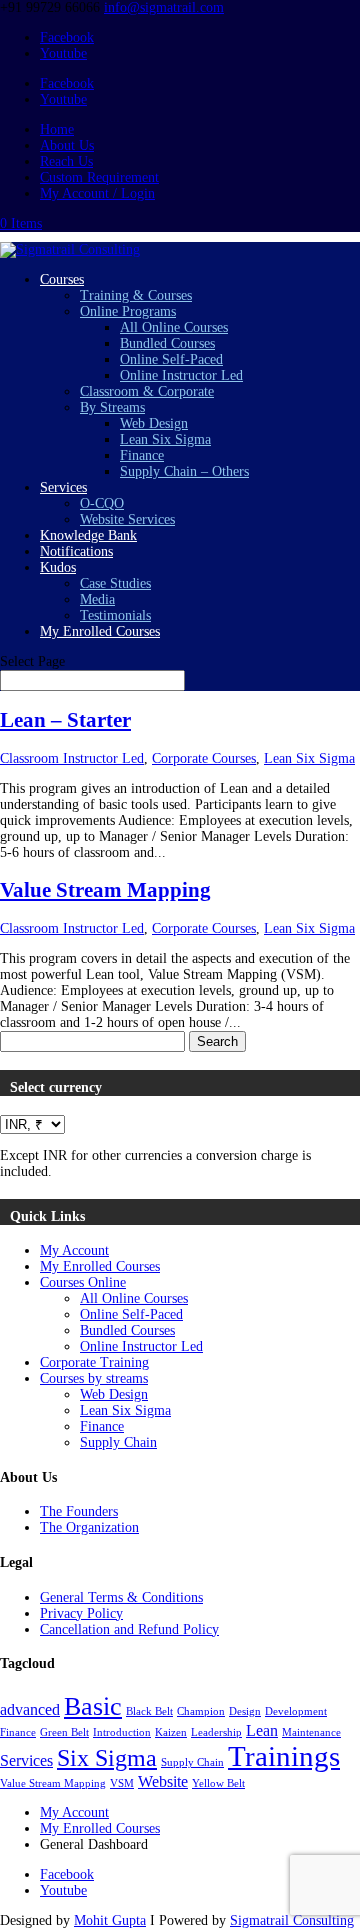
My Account (74, 1250)
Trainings (284, 1756)
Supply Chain (118, 1442)
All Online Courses (174, 327)
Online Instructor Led (181, 375)
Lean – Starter (65, 720)
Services (63, 487)
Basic (93, 1706)
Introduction (122, 1732)
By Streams (112, 407)
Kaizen (171, 1732)
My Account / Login (97, 193)
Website (163, 1781)
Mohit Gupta (110, 1920)
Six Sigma (107, 1757)
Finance (142, 455)
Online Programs (128, 311)
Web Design (154, 423)
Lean (262, 1730)
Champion (201, 1711)
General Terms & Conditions (121, 1597)
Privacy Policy (81, 1613)
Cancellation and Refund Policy (129, 1629)
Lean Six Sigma (165, 439)
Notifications (76, 551)
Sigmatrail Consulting (292, 1920)
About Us (67, 145)
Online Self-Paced (171, 359)
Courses (62, 279)
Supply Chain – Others (184, 471)
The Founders (79, 1511)
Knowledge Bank (88, 535)
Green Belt (64, 1732)
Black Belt (149, 1711)
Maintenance (311, 1732)
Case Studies (115, 583)
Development (296, 1711)
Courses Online (83, 1282)
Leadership (216, 1732)
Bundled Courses (167, 343)
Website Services (127, 519)
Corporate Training (94, 1362)
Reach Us (66, 161)
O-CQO (102, 503)
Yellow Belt (218, 1783)
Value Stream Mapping (105, 890)
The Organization (89, 1527)
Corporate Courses (204, 758)
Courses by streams (94, 1378)
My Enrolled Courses (100, 631)
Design (245, 1711)
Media (97, 599)
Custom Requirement (99, 177)
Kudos (58, 567)
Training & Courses (136, 295)
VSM (122, 1783)
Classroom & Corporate (147, 391)
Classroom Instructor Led (72, 758)
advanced (30, 1709)
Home (57, 129)
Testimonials (115, 615)
